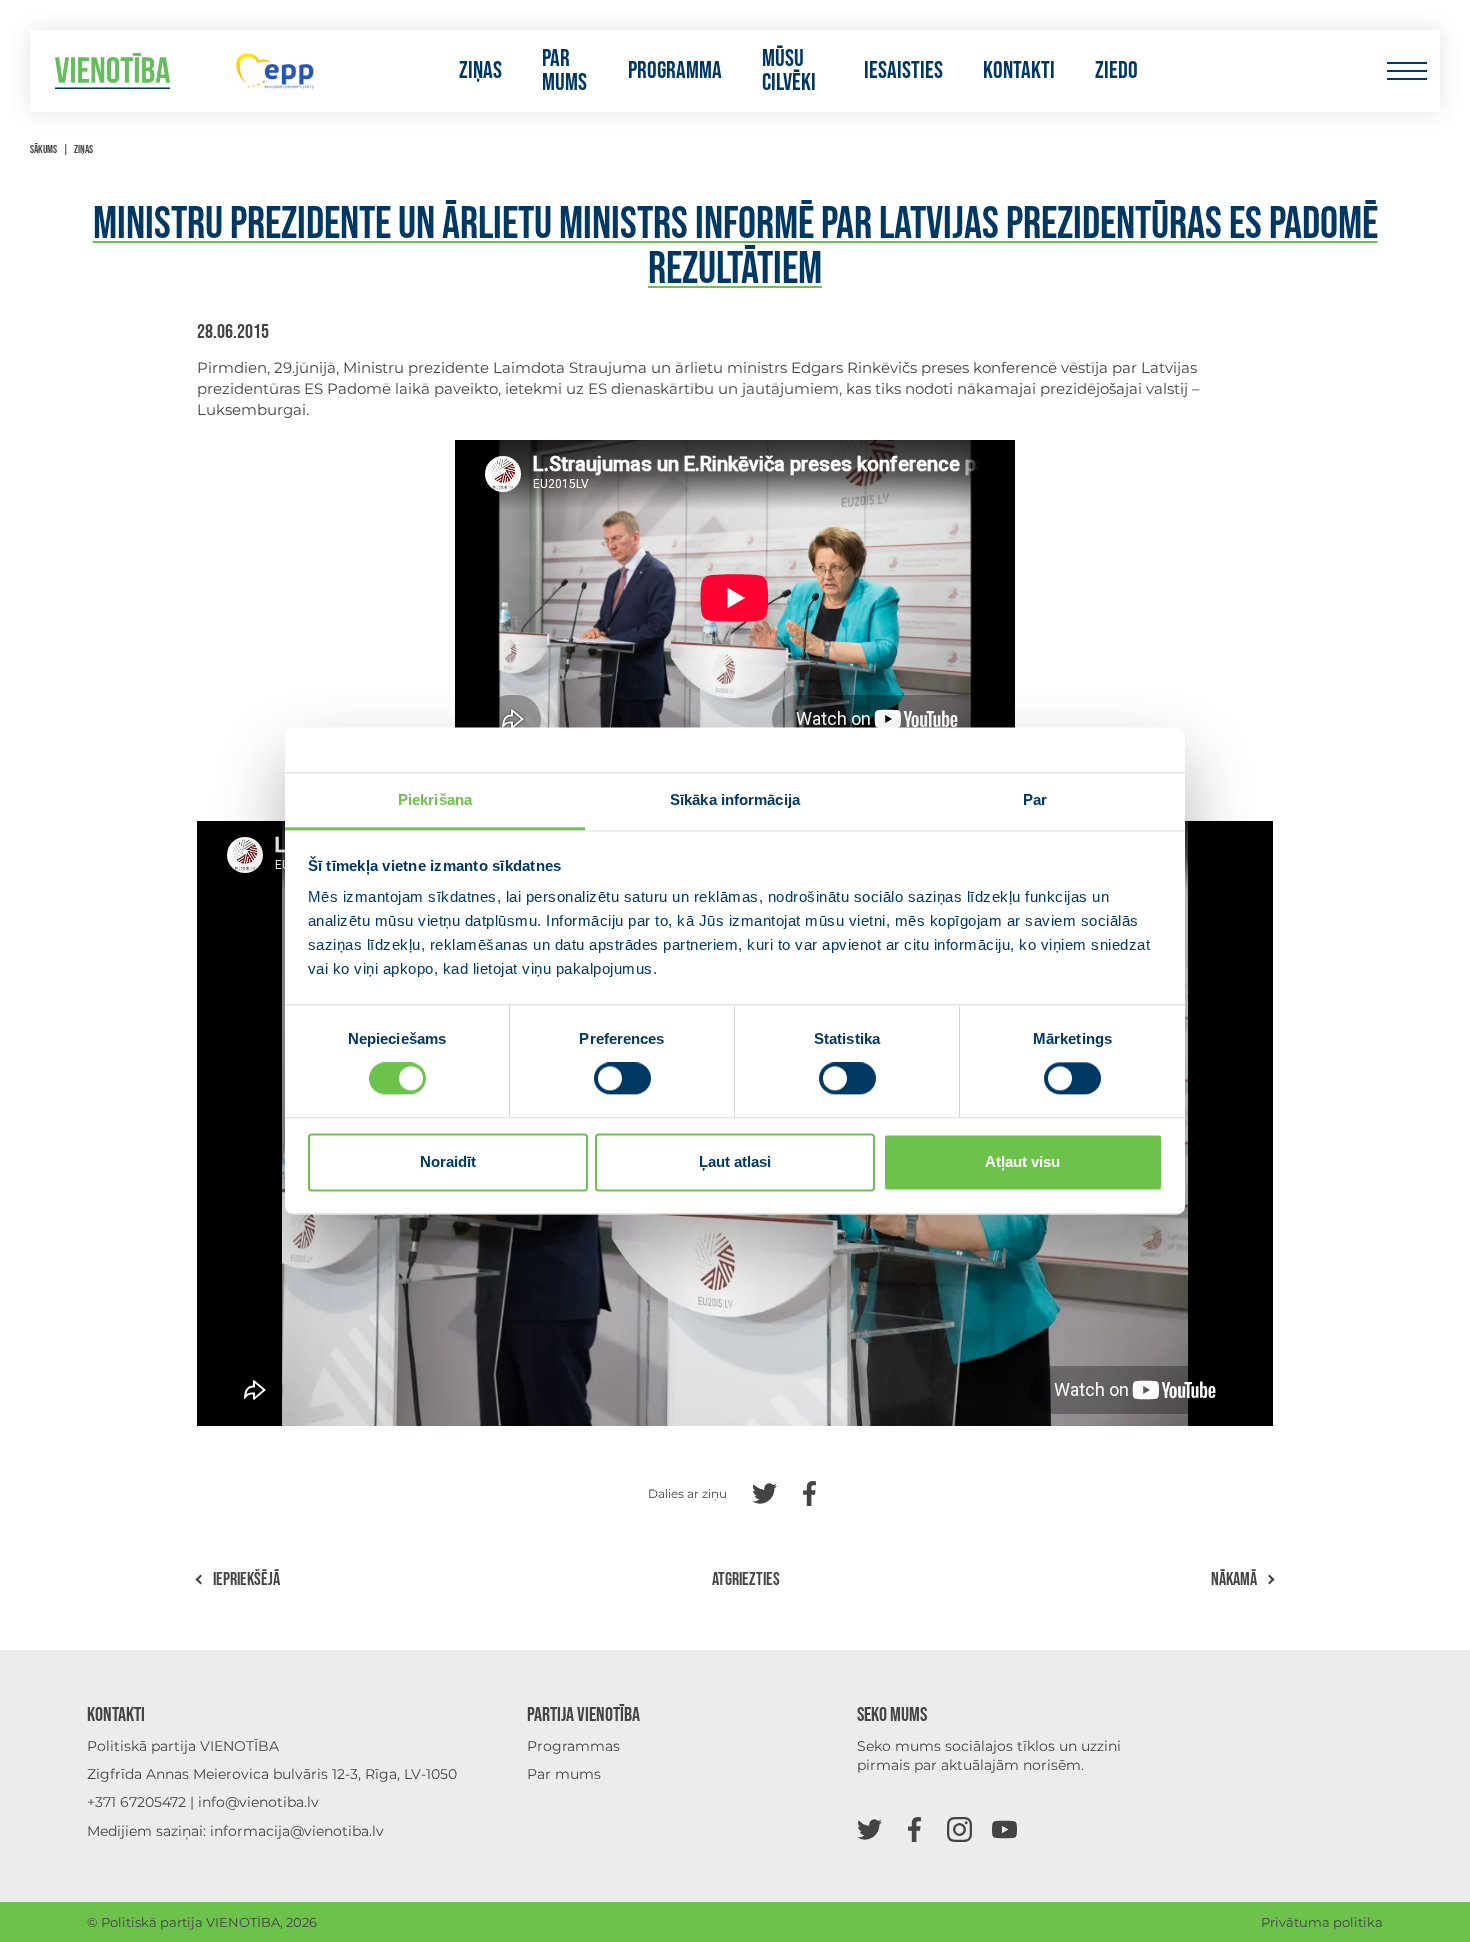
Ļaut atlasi (735, 1161)
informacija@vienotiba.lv (297, 1831)
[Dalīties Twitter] (764, 1491)
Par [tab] (1035, 799)
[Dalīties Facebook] (809, 1491)
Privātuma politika (1322, 1922)
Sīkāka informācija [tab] (735, 799)
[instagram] (959, 1828)
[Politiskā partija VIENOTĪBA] (112, 71)
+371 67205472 (136, 1802)
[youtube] (1004, 1828)
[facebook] (914, 1828)
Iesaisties (903, 71)
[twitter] (869, 1828)
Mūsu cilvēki (789, 71)
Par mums (564, 71)
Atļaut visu (1022, 1161)
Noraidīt (448, 1161)
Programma (675, 71)
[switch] (622, 1079)
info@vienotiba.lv (258, 1802)
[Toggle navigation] (1406, 71)
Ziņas (480, 71)
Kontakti (1019, 71)
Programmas (573, 1746)
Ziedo (1116, 71)
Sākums (43, 149)
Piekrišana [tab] (435, 799)
